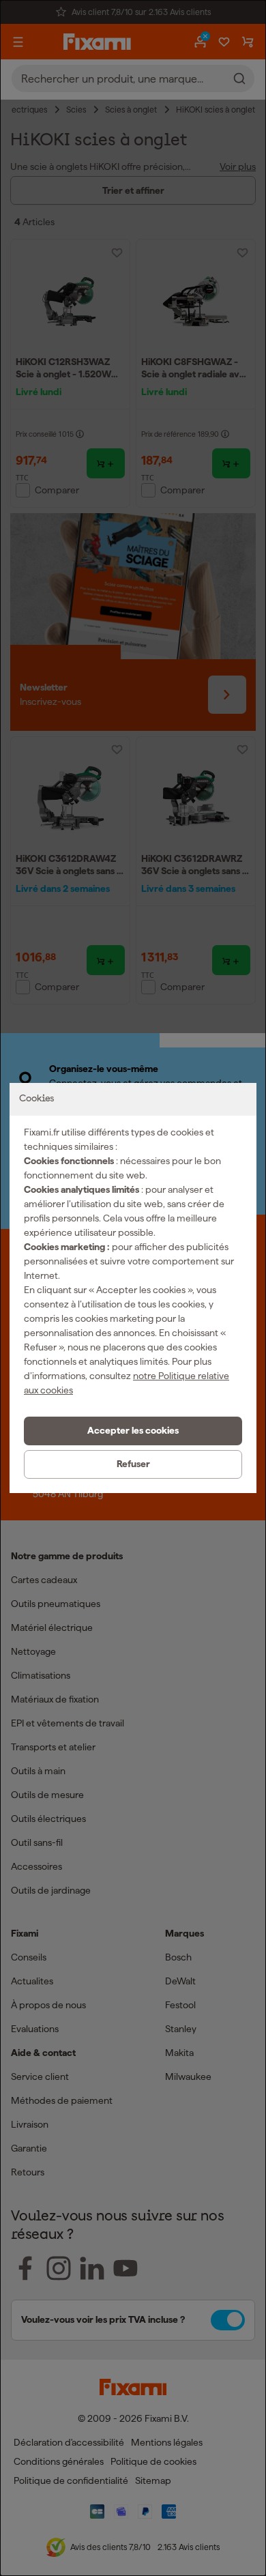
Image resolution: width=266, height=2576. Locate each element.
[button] (133, 1431)
